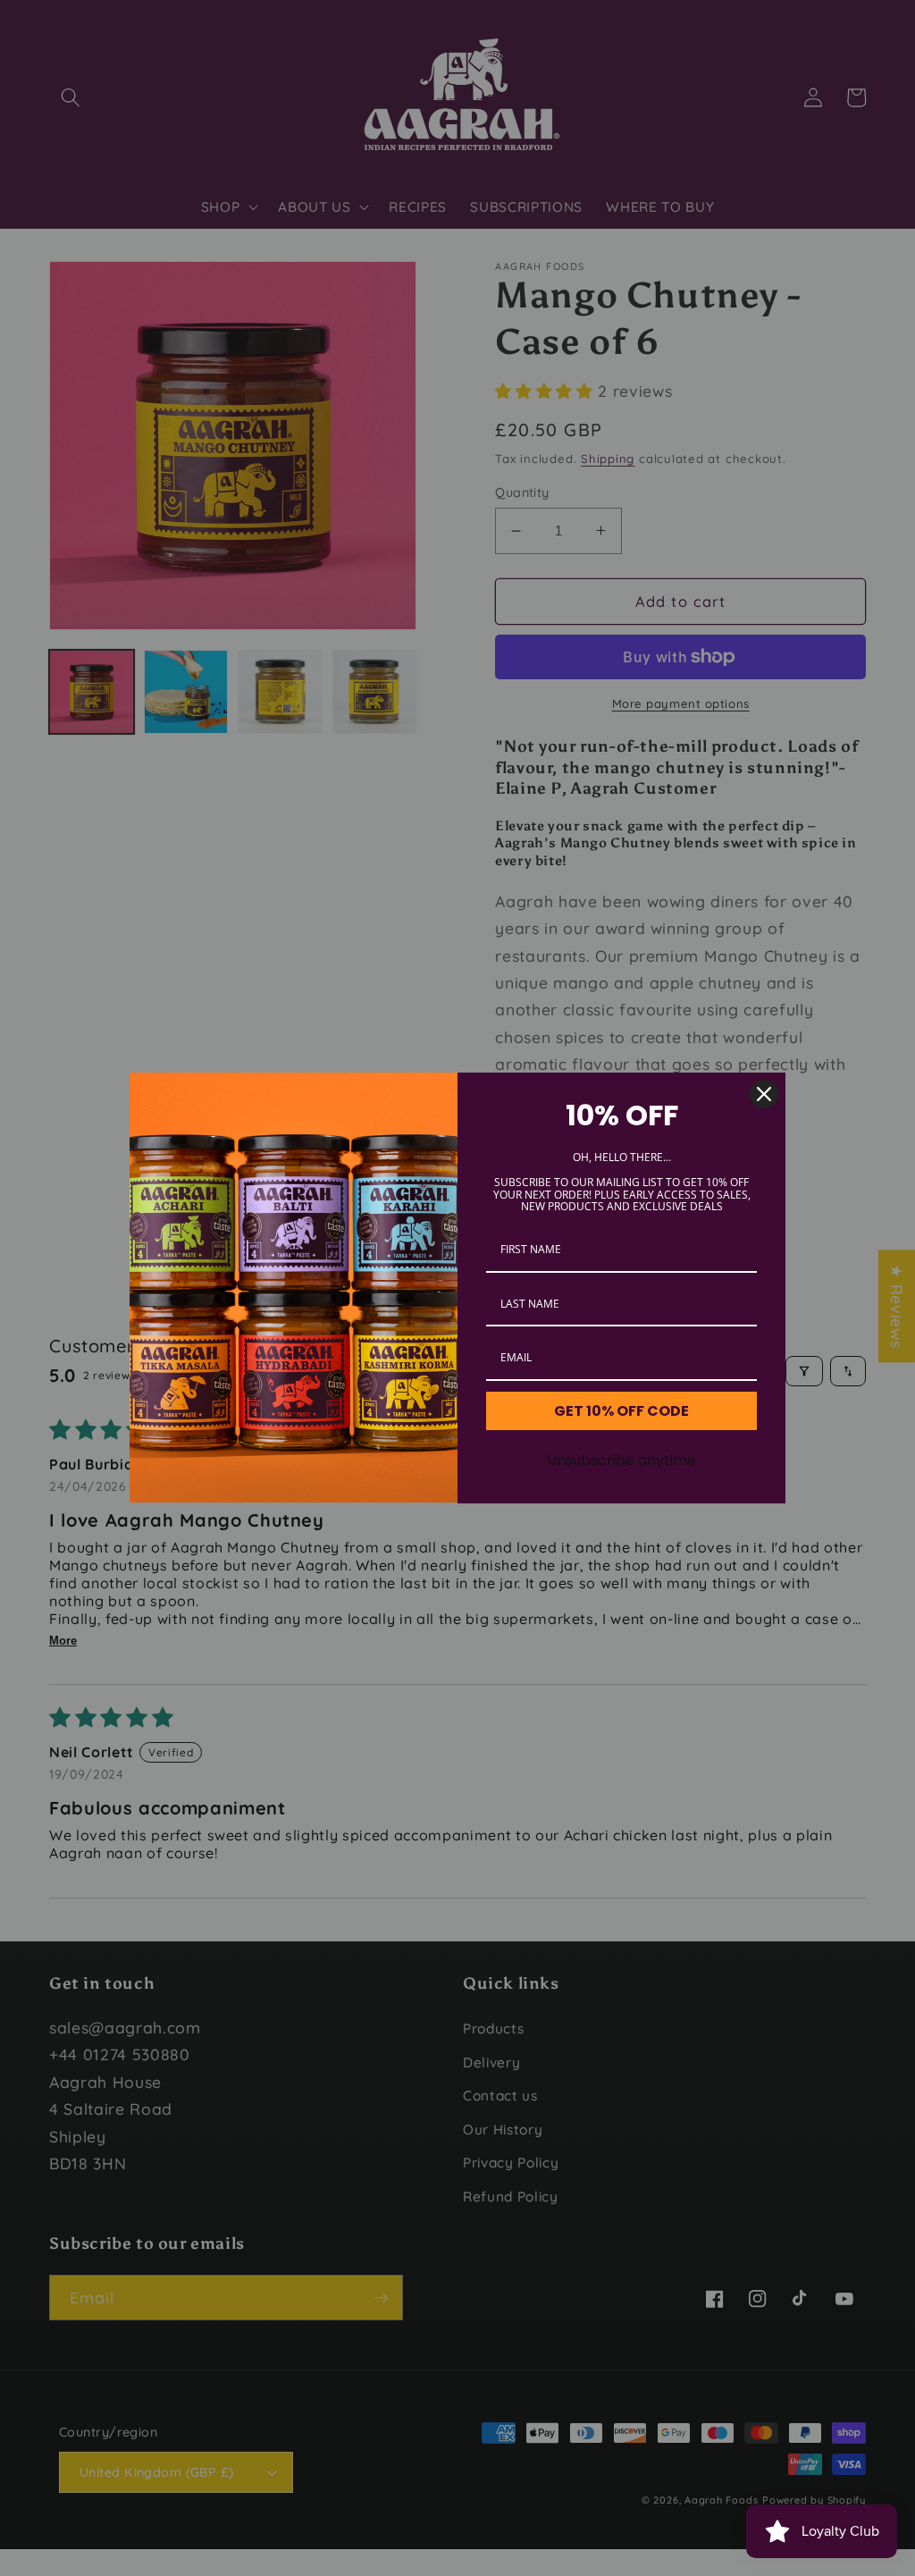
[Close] (764, 1094)
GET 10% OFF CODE (621, 1411)
